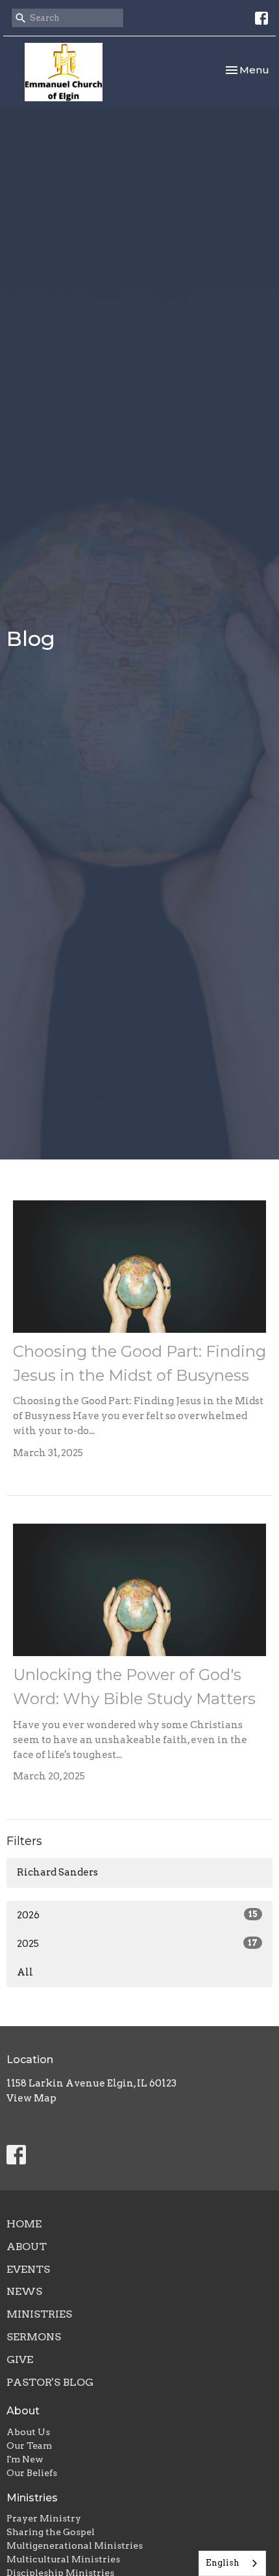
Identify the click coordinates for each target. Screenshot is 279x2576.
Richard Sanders (57, 1872)
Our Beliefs (32, 2473)
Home (24, 2224)
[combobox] (232, 2563)
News (24, 2291)
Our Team (29, 2446)
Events (28, 2269)
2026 (137, 1915)
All (25, 1972)
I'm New (25, 2459)
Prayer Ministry (44, 2518)
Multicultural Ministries (63, 2559)
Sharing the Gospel (51, 2532)
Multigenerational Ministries (75, 2545)
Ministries (39, 2314)
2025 (137, 1944)
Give (20, 2359)
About (27, 2247)
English (223, 2563)
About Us (28, 2432)
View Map (31, 2098)
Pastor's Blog (50, 2382)
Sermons (34, 2337)
